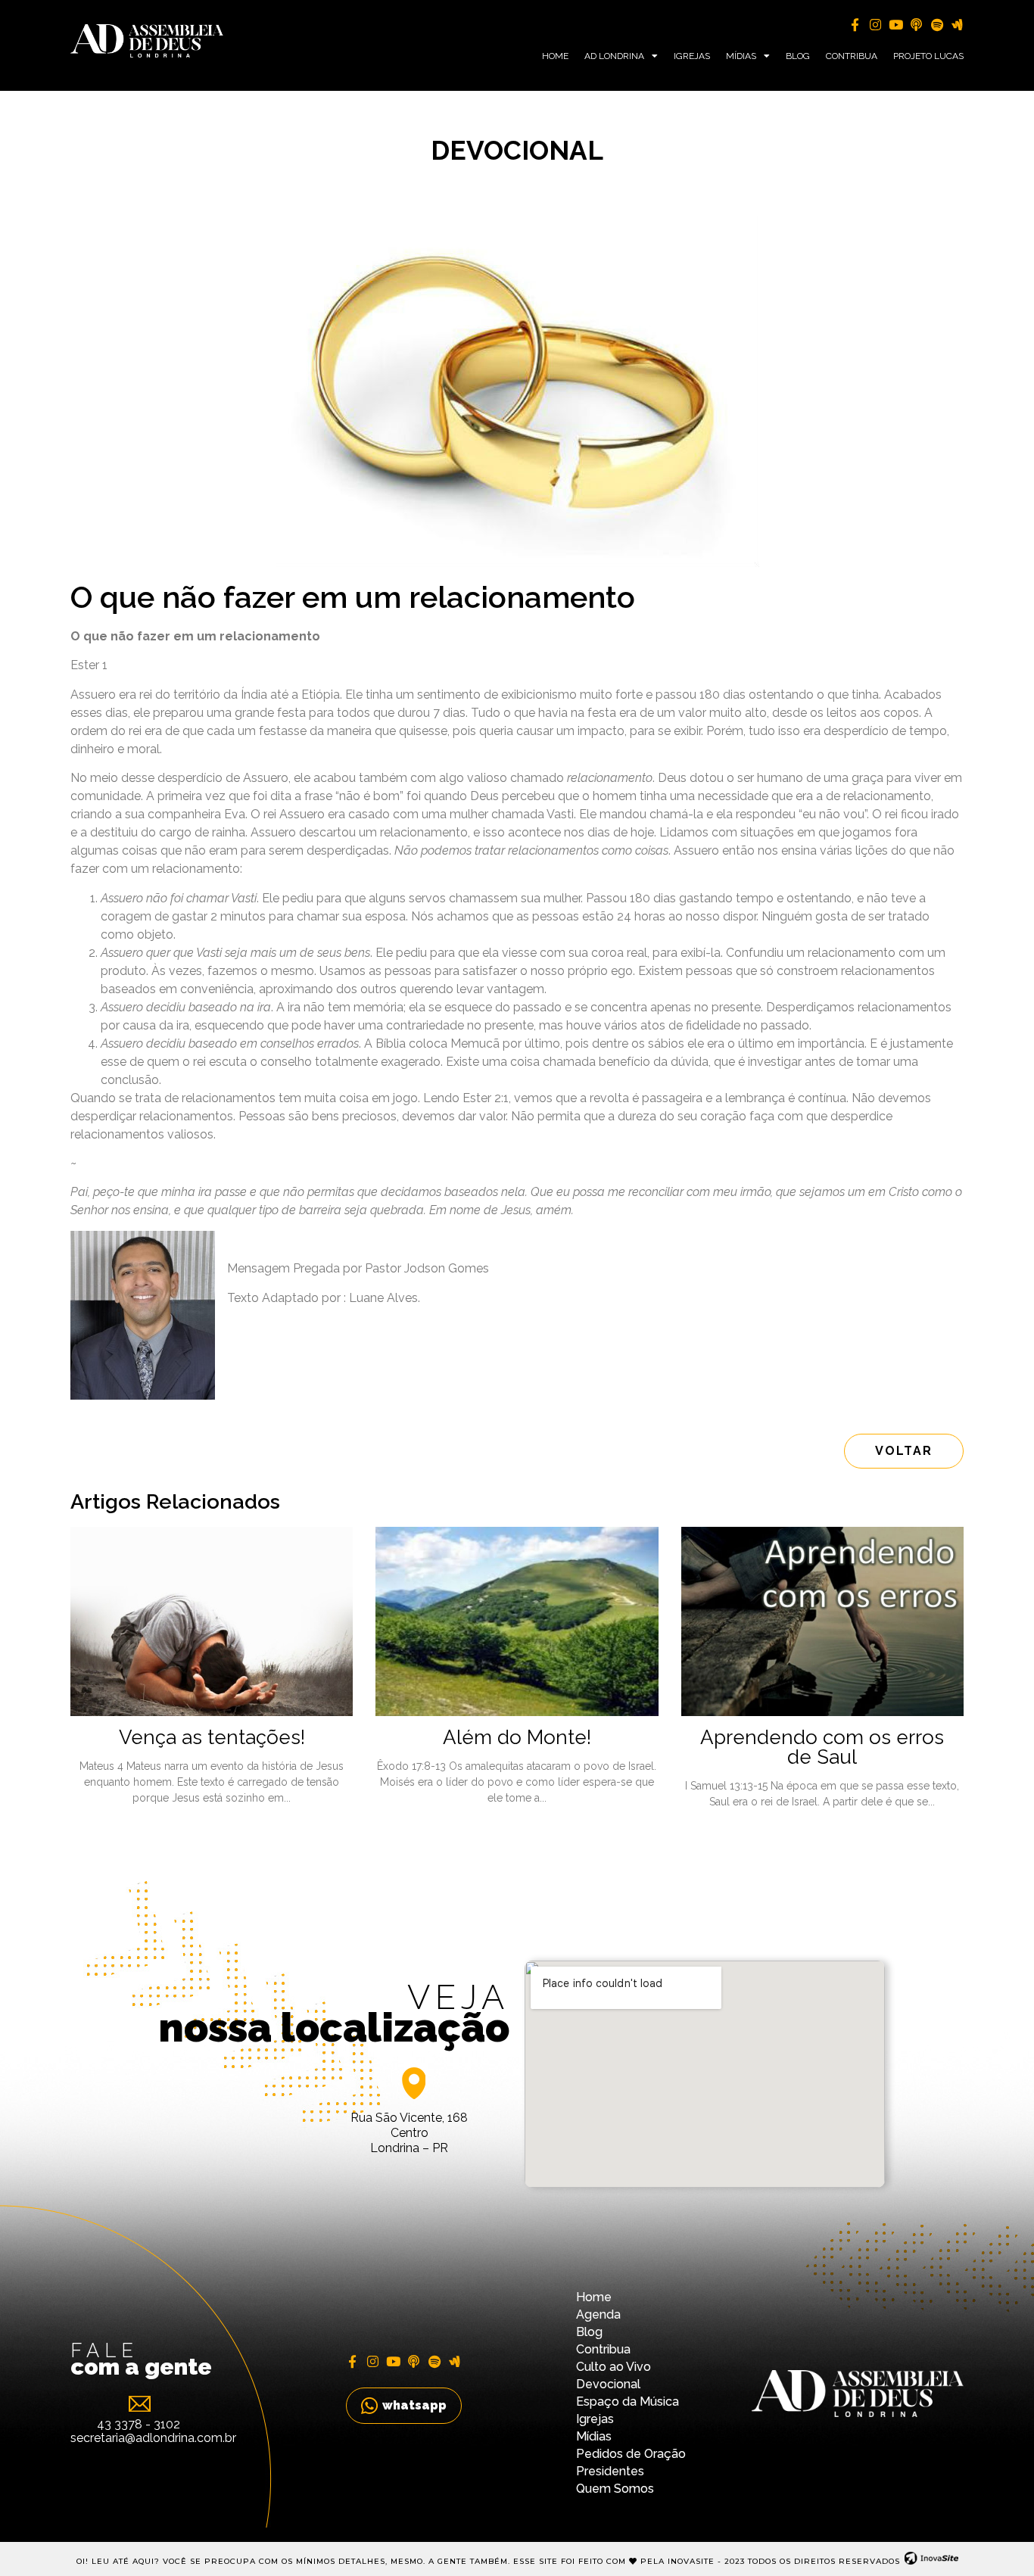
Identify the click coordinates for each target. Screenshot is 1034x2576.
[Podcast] (916, 25)
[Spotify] (937, 25)
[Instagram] (875, 25)
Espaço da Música (628, 2402)
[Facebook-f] (855, 25)
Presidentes (610, 2471)
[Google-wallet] (957, 25)
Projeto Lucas (928, 56)
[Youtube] (896, 25)
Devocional (608, 2384)
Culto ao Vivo (614, 2367)
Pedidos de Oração (631, 2454)
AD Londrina (614, 56)
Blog (798, 56)
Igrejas (692, 56)
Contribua (852, 56)
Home (555, 56)
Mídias (741, 56)
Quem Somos (615, 2489)
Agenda (598, 2314)
